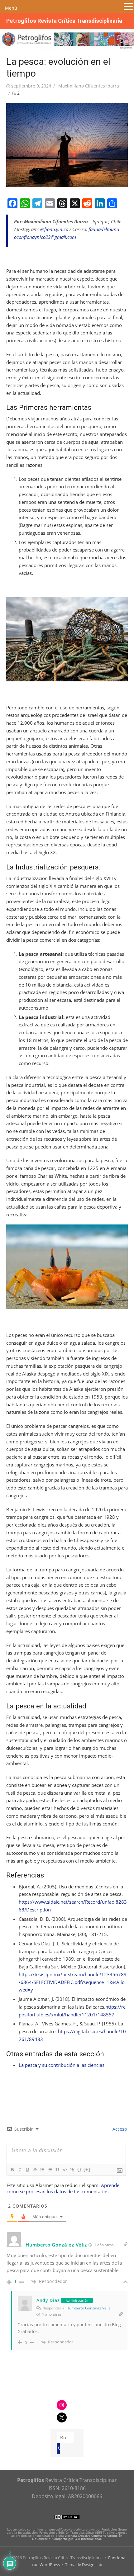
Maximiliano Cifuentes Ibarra (89, 86)
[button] (128, 7)
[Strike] (35, 2170)
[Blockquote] (57, 2170)
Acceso (119, 2129)
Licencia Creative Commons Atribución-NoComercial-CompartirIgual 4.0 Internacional (78, 2537)
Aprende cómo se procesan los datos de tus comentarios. (63, 2188)
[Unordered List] (50, 2170)
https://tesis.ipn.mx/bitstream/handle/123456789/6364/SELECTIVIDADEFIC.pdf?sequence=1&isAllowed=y (73, 1982)
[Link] (72, 2170)
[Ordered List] (42, 2170)
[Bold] (12, 2170)
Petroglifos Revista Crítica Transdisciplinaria (64, 21)
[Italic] (20, 2170)
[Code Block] (65, 2170)
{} (79, 2169)
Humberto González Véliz (88, 2308)
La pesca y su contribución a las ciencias (62, 2065)
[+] (87, 2169)
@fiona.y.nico (54, 229)
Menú (11, 8)
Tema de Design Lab (84, 2564)
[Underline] (27, 2170)
